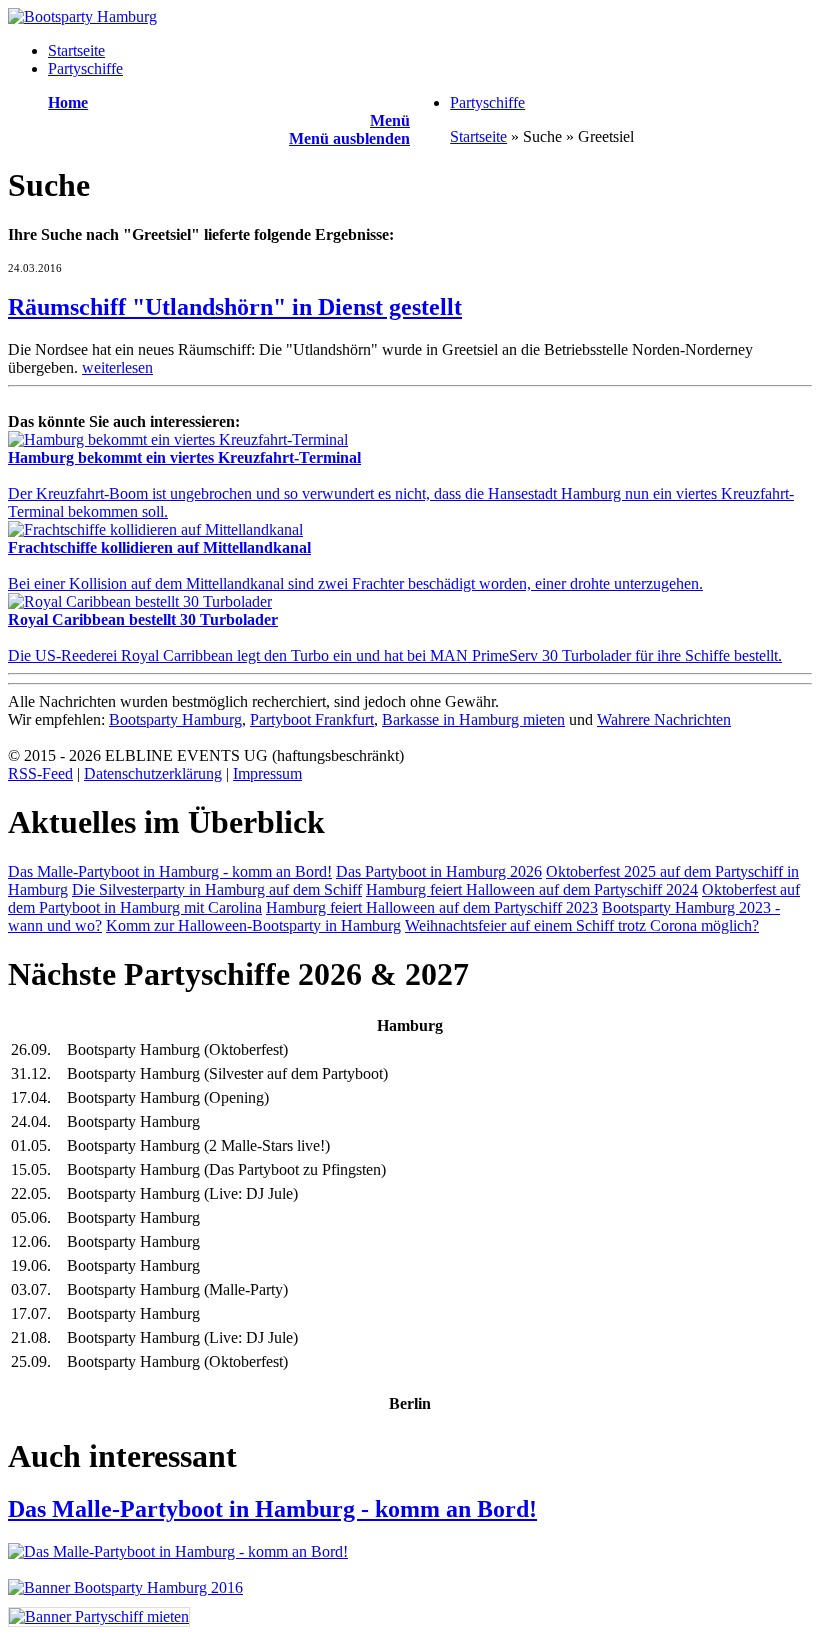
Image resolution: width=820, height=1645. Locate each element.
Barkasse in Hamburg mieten (473, 719)
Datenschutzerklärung (153, 773)
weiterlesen (117, 367)
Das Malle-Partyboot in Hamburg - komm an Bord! (170, 871)
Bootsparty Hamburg (175, 719)
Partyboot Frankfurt (312, 719)
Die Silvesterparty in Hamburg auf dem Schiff (217, 889)
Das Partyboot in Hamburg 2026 (439, 871)
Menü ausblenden (349, 138)
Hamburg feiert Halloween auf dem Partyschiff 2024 (532, 889)
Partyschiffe (85, 68)
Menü (390, 120)
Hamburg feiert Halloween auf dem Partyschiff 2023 (432, 907)
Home (68, 102)
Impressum (267, 773)
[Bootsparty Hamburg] (82, 16)
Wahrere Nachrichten (664, 719)
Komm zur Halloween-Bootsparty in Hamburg (253, 925)
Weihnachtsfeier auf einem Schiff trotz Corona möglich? (582, 925)
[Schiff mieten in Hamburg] (99, 1616)
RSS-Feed (40, 773)
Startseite (76, 50)
